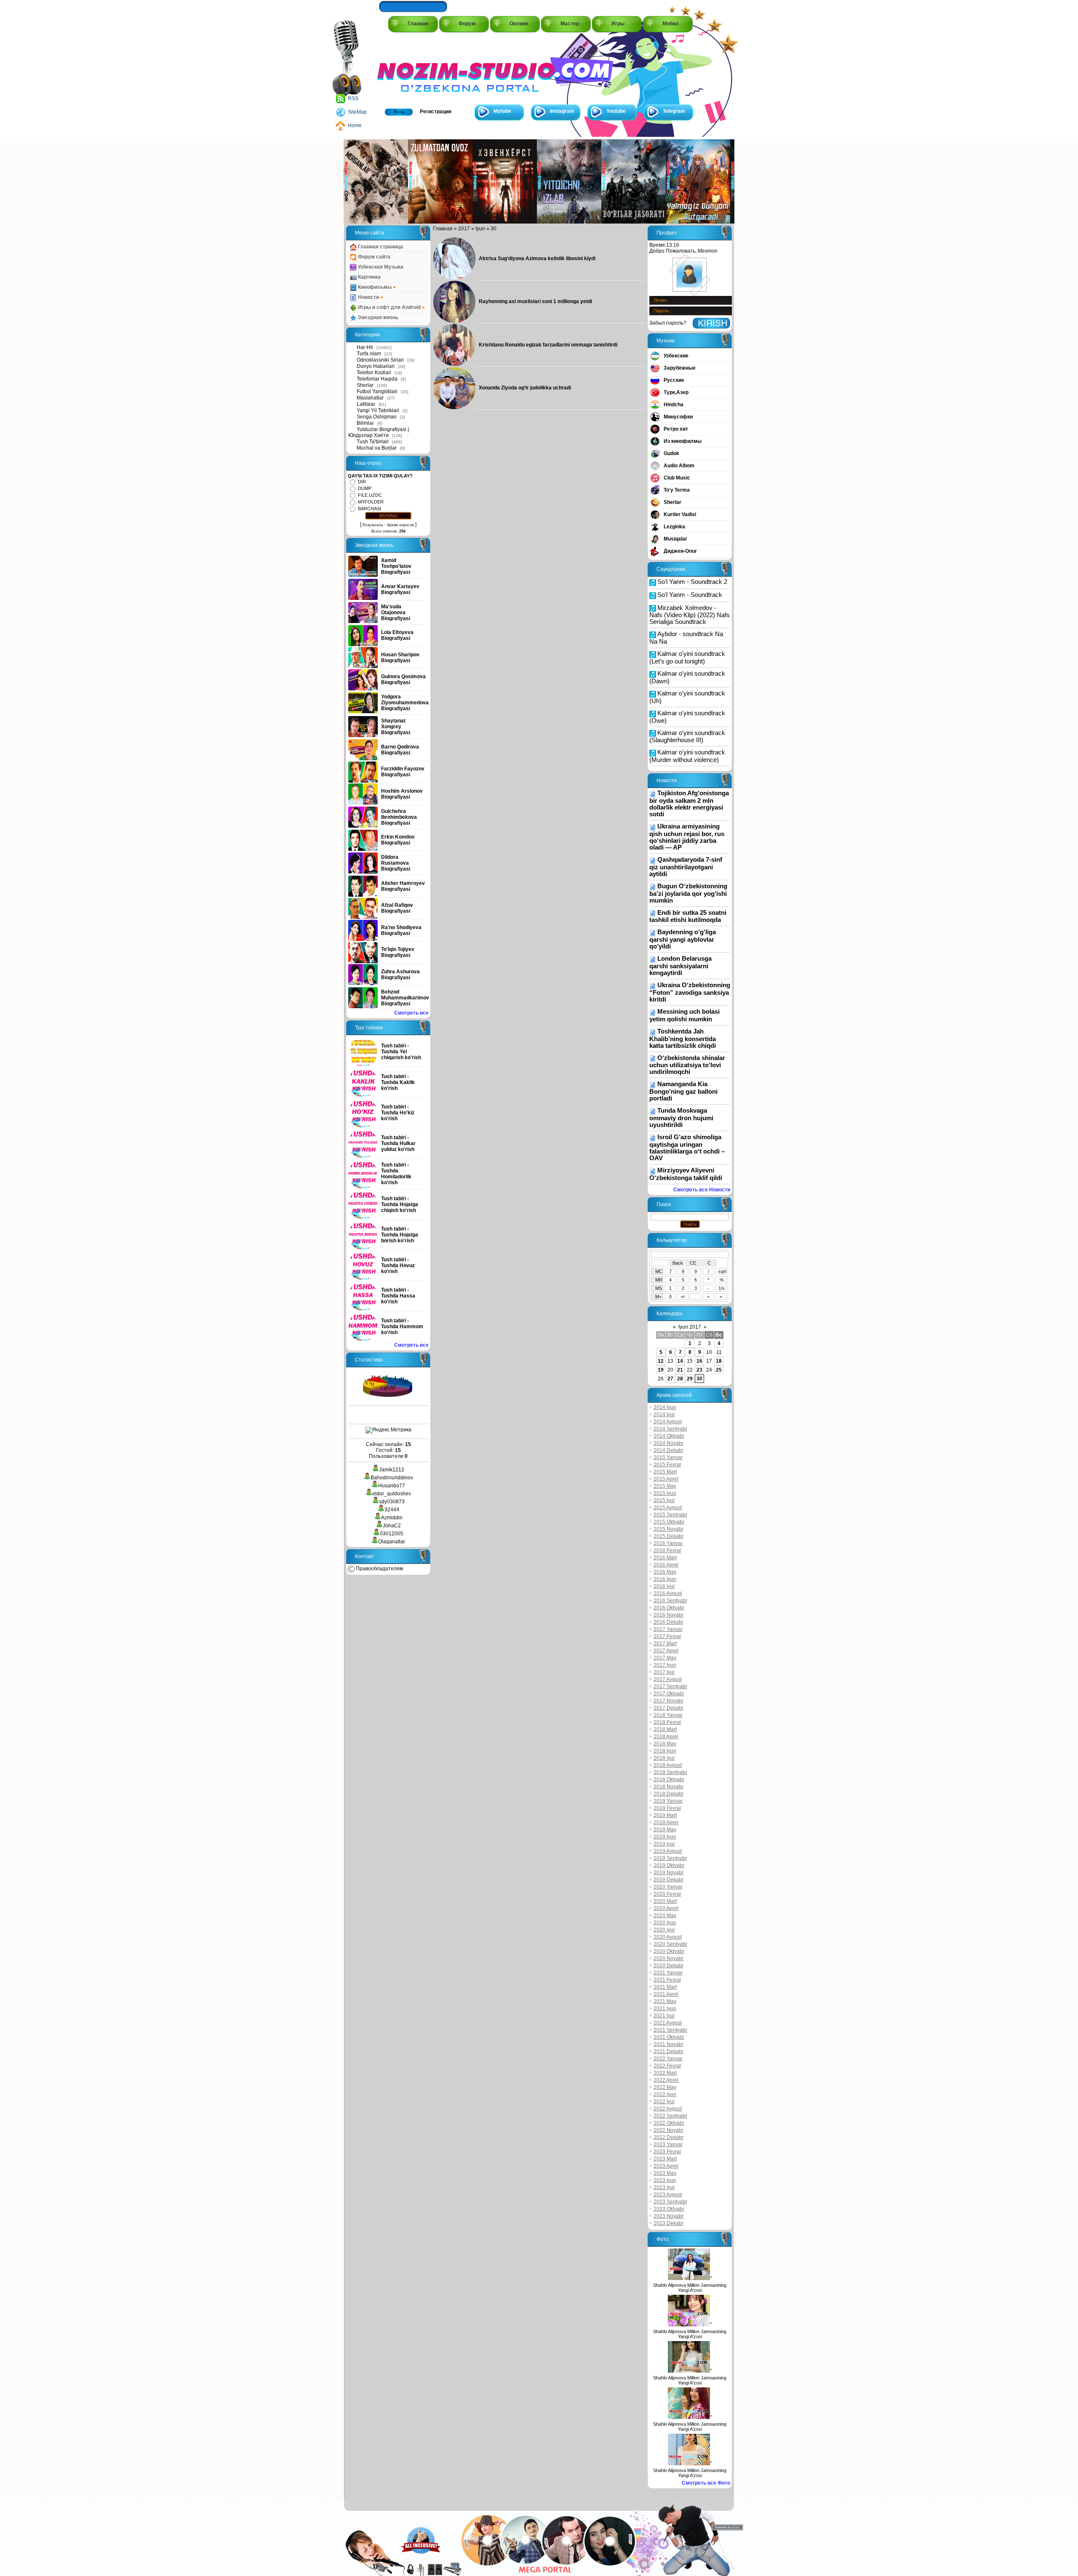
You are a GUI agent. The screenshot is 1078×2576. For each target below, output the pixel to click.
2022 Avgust (668, 2109)
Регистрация (436, 112)
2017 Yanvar (668, 1629)
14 (680, 1361)
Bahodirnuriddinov (392, 1478)
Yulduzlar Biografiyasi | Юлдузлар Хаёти (379, 432)
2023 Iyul (664, 2187)
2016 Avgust (668, 1593)
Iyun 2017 (690, 1327)
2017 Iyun (665, 1665)
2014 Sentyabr (670, 1429)
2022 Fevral (667, 2066)
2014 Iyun (665, 1407)
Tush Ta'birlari (373, 442)
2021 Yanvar (668, 1973)
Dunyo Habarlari (376, 366)
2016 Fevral (667, 1550)
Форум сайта (374, 257)
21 (680, 1370)
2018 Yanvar (668, 1715)
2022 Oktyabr (669, 2123)
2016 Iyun (665, 1579)
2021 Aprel (666, 1994)
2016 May (665, 1572)
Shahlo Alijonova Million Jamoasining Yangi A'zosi (690, 2288)
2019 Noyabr (668, 1873)
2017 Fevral (667, 1636)
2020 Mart (665, 1901)
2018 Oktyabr (669, 1779)
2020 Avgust (668, 1937)
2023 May (665, 2173)
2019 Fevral (667, 1808)
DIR (362, 482)
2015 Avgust (668, 1508)
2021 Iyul (664, 2016)
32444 (392, 1510)
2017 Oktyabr (669, 1694)
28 (680, 1379)
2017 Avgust (668, 1679)
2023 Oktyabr (669, 2209)
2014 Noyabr (668, 1443)
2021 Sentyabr (670, 2030)
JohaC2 (392, 1526)
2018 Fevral (667, 1722)
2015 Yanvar (668, 1457)
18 (719, 1361)
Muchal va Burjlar (377, 448)
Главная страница (380, 247)
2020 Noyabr (668, 1958)
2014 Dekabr (668, 1450)
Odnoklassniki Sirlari (380, 360)
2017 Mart (665, 1644)
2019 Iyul (664, 1844)
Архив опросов (400, 525)
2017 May (665, 1658)
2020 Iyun (665, 1923)
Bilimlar (365, 423)
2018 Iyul (664, 1758)
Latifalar (366, 404)
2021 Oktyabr (669, 2037)
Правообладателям (379, 1569)
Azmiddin (392, 1518)
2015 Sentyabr (670, 1515)
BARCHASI (370, 509)
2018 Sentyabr (670, 1772)
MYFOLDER (371, 502)
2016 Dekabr (668, 1622)
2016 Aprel (666, 1565)
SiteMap (357, 112)
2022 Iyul (664, 2102)
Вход (399, 112)
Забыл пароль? (668, 323)
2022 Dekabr (668, 2137)
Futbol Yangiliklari (377, 392)
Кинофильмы (375, 287)
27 (670, 1379)
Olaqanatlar (392, 1542)
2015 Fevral (667, 1465)
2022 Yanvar (668, 2059)
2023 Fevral (667, 2152)
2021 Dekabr (668, 2051)
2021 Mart (665, 1987)
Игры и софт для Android (389, 307)
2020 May (665, 1915)
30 (699, 1379)
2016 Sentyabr (670, 1601)
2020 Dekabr (668, 1966)
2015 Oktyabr (669, 1522)
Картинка (369, 277)
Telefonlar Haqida (377, 379)
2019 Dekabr (668, 1880)
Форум (467, 24)
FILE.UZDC (370, 495)
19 (661, 1370)
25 (719, 1370)
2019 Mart (665, 1815)
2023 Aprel (666, 2166)
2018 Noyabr (668, 1787)
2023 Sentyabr (670, 2202)
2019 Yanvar (668, 1801)
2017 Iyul (664, 1672)
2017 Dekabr (668, 1708)
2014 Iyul (664, 1415)
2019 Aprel (666, 1822)
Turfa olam (369, 354)
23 (699, 1370)
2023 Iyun (665, 2180)
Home (355, 125)
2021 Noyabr (668, 2044)
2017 (464, 229)
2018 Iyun (665, 1751)
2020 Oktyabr (669, 1951)
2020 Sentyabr (670, 1944)
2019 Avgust (668, 1851)
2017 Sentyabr (670, 1686)
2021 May (665, 2001)
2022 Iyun (665, 2094)
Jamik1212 (392, 1470)
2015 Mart (665, 1472)
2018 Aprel (666, 1737)
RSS (353, 99)
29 (690, 1379)
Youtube (616, 111)
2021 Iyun (665, 2009)
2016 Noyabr (668, 1615)
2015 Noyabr (668, 1529)
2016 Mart (665, 1558)
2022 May (665, 2087)
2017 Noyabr (668, 1701)
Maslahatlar (370, 398)
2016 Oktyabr (669, 1608)
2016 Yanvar (668, 1543)
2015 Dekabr (668, 1536)
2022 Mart (665, 2073)
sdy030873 (392, 1502)
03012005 (392, 1534)
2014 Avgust (668, 1422)
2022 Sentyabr (670, 2116)
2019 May (665, 1830)
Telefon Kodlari (374, 373)
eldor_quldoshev (392, 1494)
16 (699, 1361)
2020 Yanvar (668, 1887)
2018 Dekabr (668, 1794)
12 (661, 1361)
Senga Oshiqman (377, 417)
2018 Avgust (668, 1765)
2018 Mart (665, 1729)
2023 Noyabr (668, 2216)
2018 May (665, 1744)
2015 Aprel (666, 1479)
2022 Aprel (666, 2080)
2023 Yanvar (668, 2144)
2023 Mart (665, 2159)
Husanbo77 (392, 1486)
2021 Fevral (667, 1980)
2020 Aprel (666, 1908)
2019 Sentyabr (670, 1858)
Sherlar (365, 385)
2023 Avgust (668, 2195)
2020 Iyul (664, 1930)
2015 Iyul (664, 1500)
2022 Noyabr (668, 2130)
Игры (618, 24)
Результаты (373, 525)
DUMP (365, 488)
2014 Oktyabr (669, 1436)
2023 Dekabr (668, 2223)
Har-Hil (365, 347)
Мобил (671, 24)
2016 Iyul (664, 1586)
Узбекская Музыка (380, 267)
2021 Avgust (668, 2023)
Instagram (562, 111)
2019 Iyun (665, 1837)
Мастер (570, 24)
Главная (418, 24)
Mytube (502, 111)
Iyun (480, 229)
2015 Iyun (665, 1493)
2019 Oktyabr (669, 1865)
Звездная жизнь (378, 317)
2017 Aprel (666, 1651)
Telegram (674, 111)
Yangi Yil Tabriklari (378, 410)
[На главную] (415, 68)
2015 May (665, 1486)
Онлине (519, 24)
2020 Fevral (667, 1894)
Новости (368, 297)
